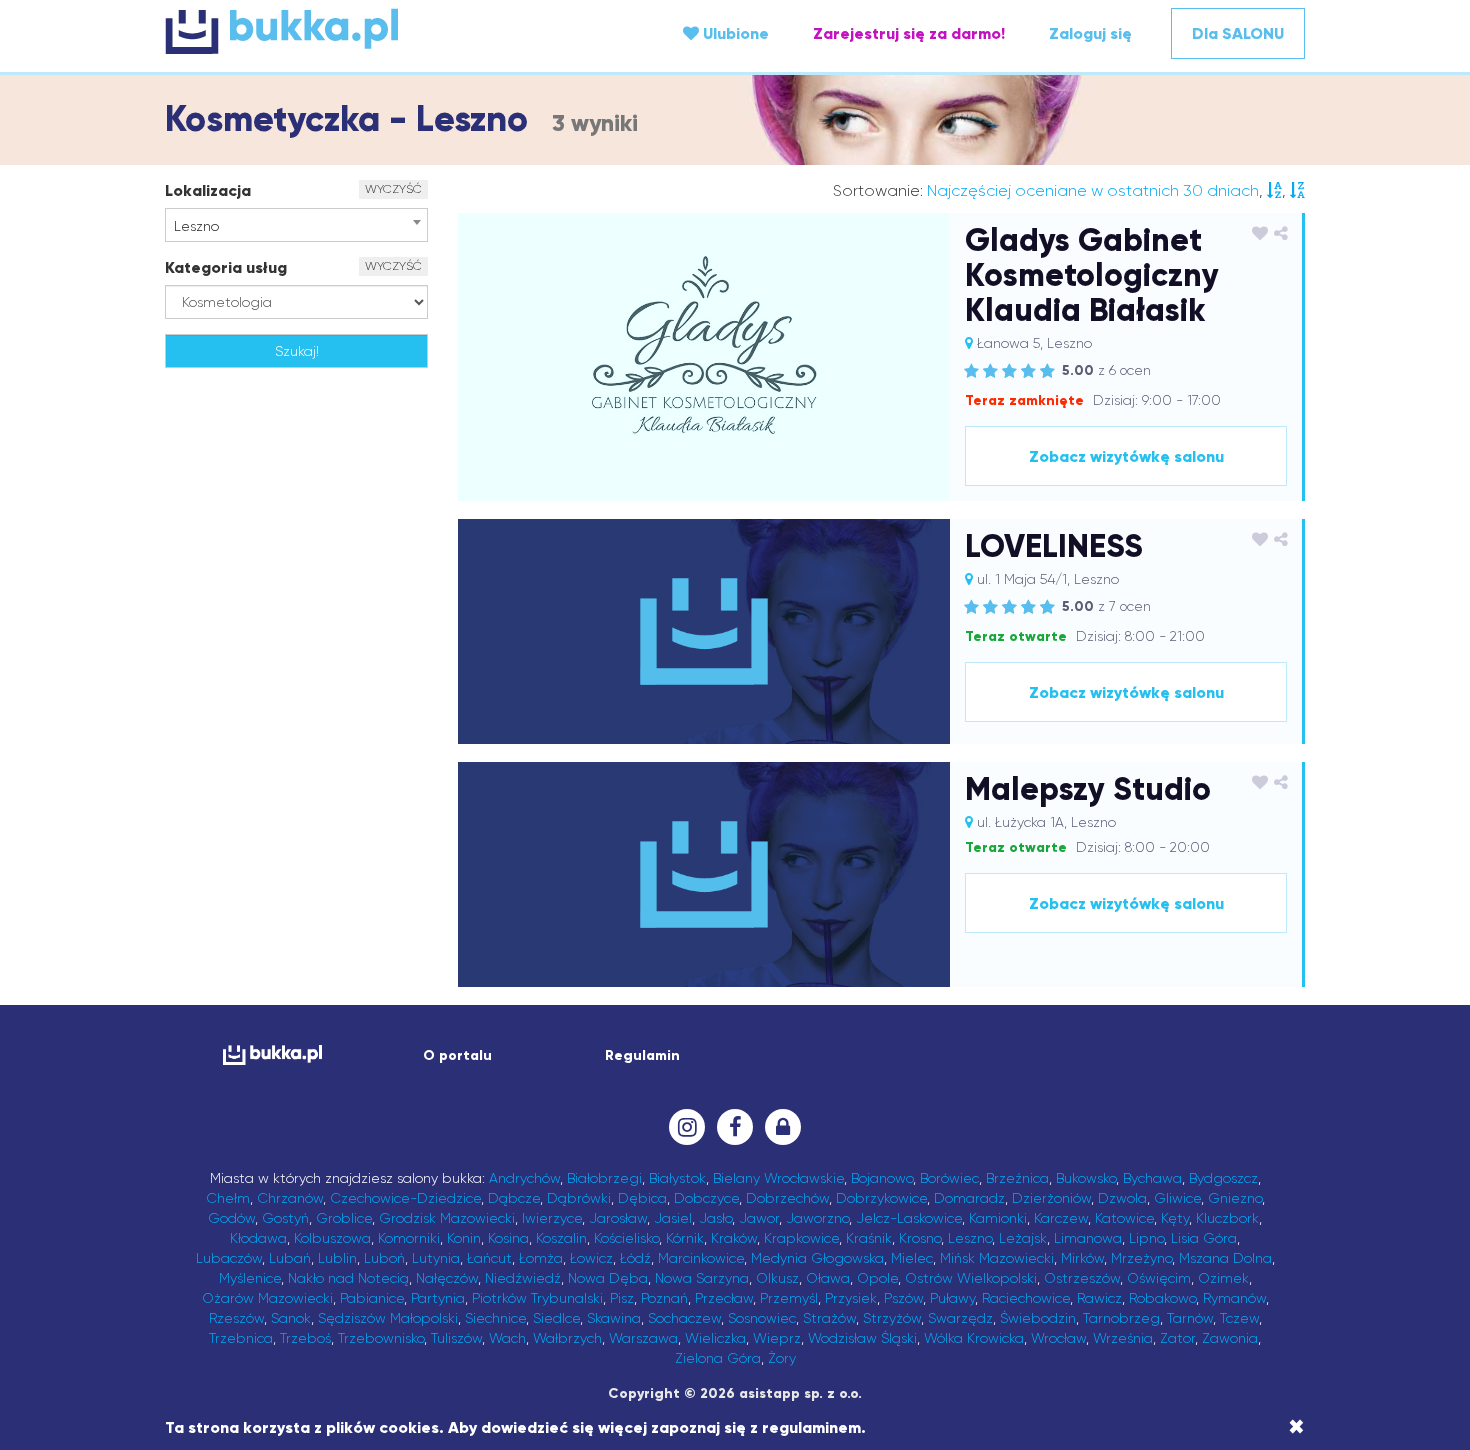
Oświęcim (1159, 1278)
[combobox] (296, 225)
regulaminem (811, 1427)
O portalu (457, 1055)
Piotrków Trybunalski (537, 1298)
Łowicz (591, 1258)
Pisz (622, 1298)
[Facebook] (735, 1127)
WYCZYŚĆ (393, 189)
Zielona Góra (718, 1358)
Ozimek (1223, 1278)
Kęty (1175, 1218)
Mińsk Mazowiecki (997, 1258)
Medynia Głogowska (817, 1258)
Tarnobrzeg (1121, 1318)
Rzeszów (236, 1318)
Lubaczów (229, 1258)
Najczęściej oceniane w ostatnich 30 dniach (1093, 190)
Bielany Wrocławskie (778, 1178)
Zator (1177, 1338)
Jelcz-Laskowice (909, 1218)
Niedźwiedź (523, 1278)
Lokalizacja (208, 190)
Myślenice (250, 1278)
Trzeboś (305, 1338)
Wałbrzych (567, 1338)
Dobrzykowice (881, 1198)
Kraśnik (869, 1238)
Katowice (1124, 1218)
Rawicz (1099, 1298)
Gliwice (1177, 1198)
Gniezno (1235, 1198)
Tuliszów (456, 1338)
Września (1123, 1338)
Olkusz (777, 1278)
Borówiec (949, 1178)
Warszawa (643, 1338)
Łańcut (489, 1258)
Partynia (438, 1298)
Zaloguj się (1090, 33)
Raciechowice (1026, 1298)
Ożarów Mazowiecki (267, 1298)
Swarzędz (960, 1318)
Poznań (664, 1298)
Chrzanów (290, 1198)
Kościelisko (626, 1238)
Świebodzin (1038, 1318)
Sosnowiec (762, 1318)
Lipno (1146, 1238)
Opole (877, 1278)
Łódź (635, 1258)
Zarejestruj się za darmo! (909, 33)
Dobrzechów (787, 1198)
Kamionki (998, 1218)
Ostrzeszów (1082, 1278)
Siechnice (495, 1318)
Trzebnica (241, 1338)
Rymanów (1234, 1298)
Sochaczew (684, 1318)
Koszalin (561, 1238)
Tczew (1239, 1318)
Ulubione (734, 33)
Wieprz (777, 1338)
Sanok (291, 1318)
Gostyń (285, 1218)
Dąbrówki (579, 1198)
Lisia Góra (1204, 1238)
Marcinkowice (701, 1258)
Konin (464, 1238)
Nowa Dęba (608, 1278)
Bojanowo (882, 1178)
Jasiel (673, 1218)
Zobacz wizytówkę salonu (1126, 456)
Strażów (829, 1318)
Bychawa (1152, 1178)
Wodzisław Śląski (862, 1338)
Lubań (290, 1258)
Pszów (903, 1298)
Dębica (642, 1198)
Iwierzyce (552, 1218)
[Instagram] (687, 1127)
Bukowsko (1086, 1178)
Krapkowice (801, 1238)
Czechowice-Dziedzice (405, 1198)
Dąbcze (514, 1198)
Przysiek (851, 1298)
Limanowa (1088, 1238)
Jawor (759, 1218)
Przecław (724, 1298)
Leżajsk (1023, 1238)
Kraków (734, 1238)
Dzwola (1122, 1198)
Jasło (715, 1218)
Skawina (614, 1318)
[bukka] (355, 31)
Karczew (1061, 1218)
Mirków (1082, 1258)
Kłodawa (258, 1238)
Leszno (970, 1238)
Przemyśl (789, 1298)
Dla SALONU (1238, 33)
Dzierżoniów (1051, 1198)
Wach (507, 1338)
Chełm (228, 1198)
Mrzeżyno (1141, 1258)
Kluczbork (1227, 1218)
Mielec (912, 1258)
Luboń (384, 1258)
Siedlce (556, 1318)
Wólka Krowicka (974, 1338)
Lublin (337, 1258)
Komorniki (409, 1238)
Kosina (508, 1238)
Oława (828, 1278)
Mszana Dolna (1225, 1258)
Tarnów (1190, 1318)
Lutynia (436, 1258)
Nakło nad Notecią (348, 1278)
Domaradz (969, 1198)
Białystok (677, 1178)
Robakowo (1162, 1298)
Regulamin (642, 1055)
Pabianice (372, 1298)
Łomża (541, 1258)
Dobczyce (706, 1198)
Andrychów (524, 1178)
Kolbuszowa (332, 1238)
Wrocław (1058, 1338)
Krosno (920, 1238)
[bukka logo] (272, 1054)
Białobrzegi (604, 1178)
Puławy (952, 1298)
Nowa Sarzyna (702, 1278)
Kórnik (685, 1238)
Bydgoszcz (1223, 1178)
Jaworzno (817, 1218)
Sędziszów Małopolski (388, 1318)
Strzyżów (892, 1318)
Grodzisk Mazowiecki (447, 1218)
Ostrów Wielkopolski (971, 1278)
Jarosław (618, 1218)
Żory (782, 1358)
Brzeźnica (1017, 1178)
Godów (231, 1218)
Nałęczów (447, 1278)
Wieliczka (715, 1338)
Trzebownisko (381, 1338)
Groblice (344, 1218)
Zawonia (1230, 1338)
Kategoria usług (226, 267)
